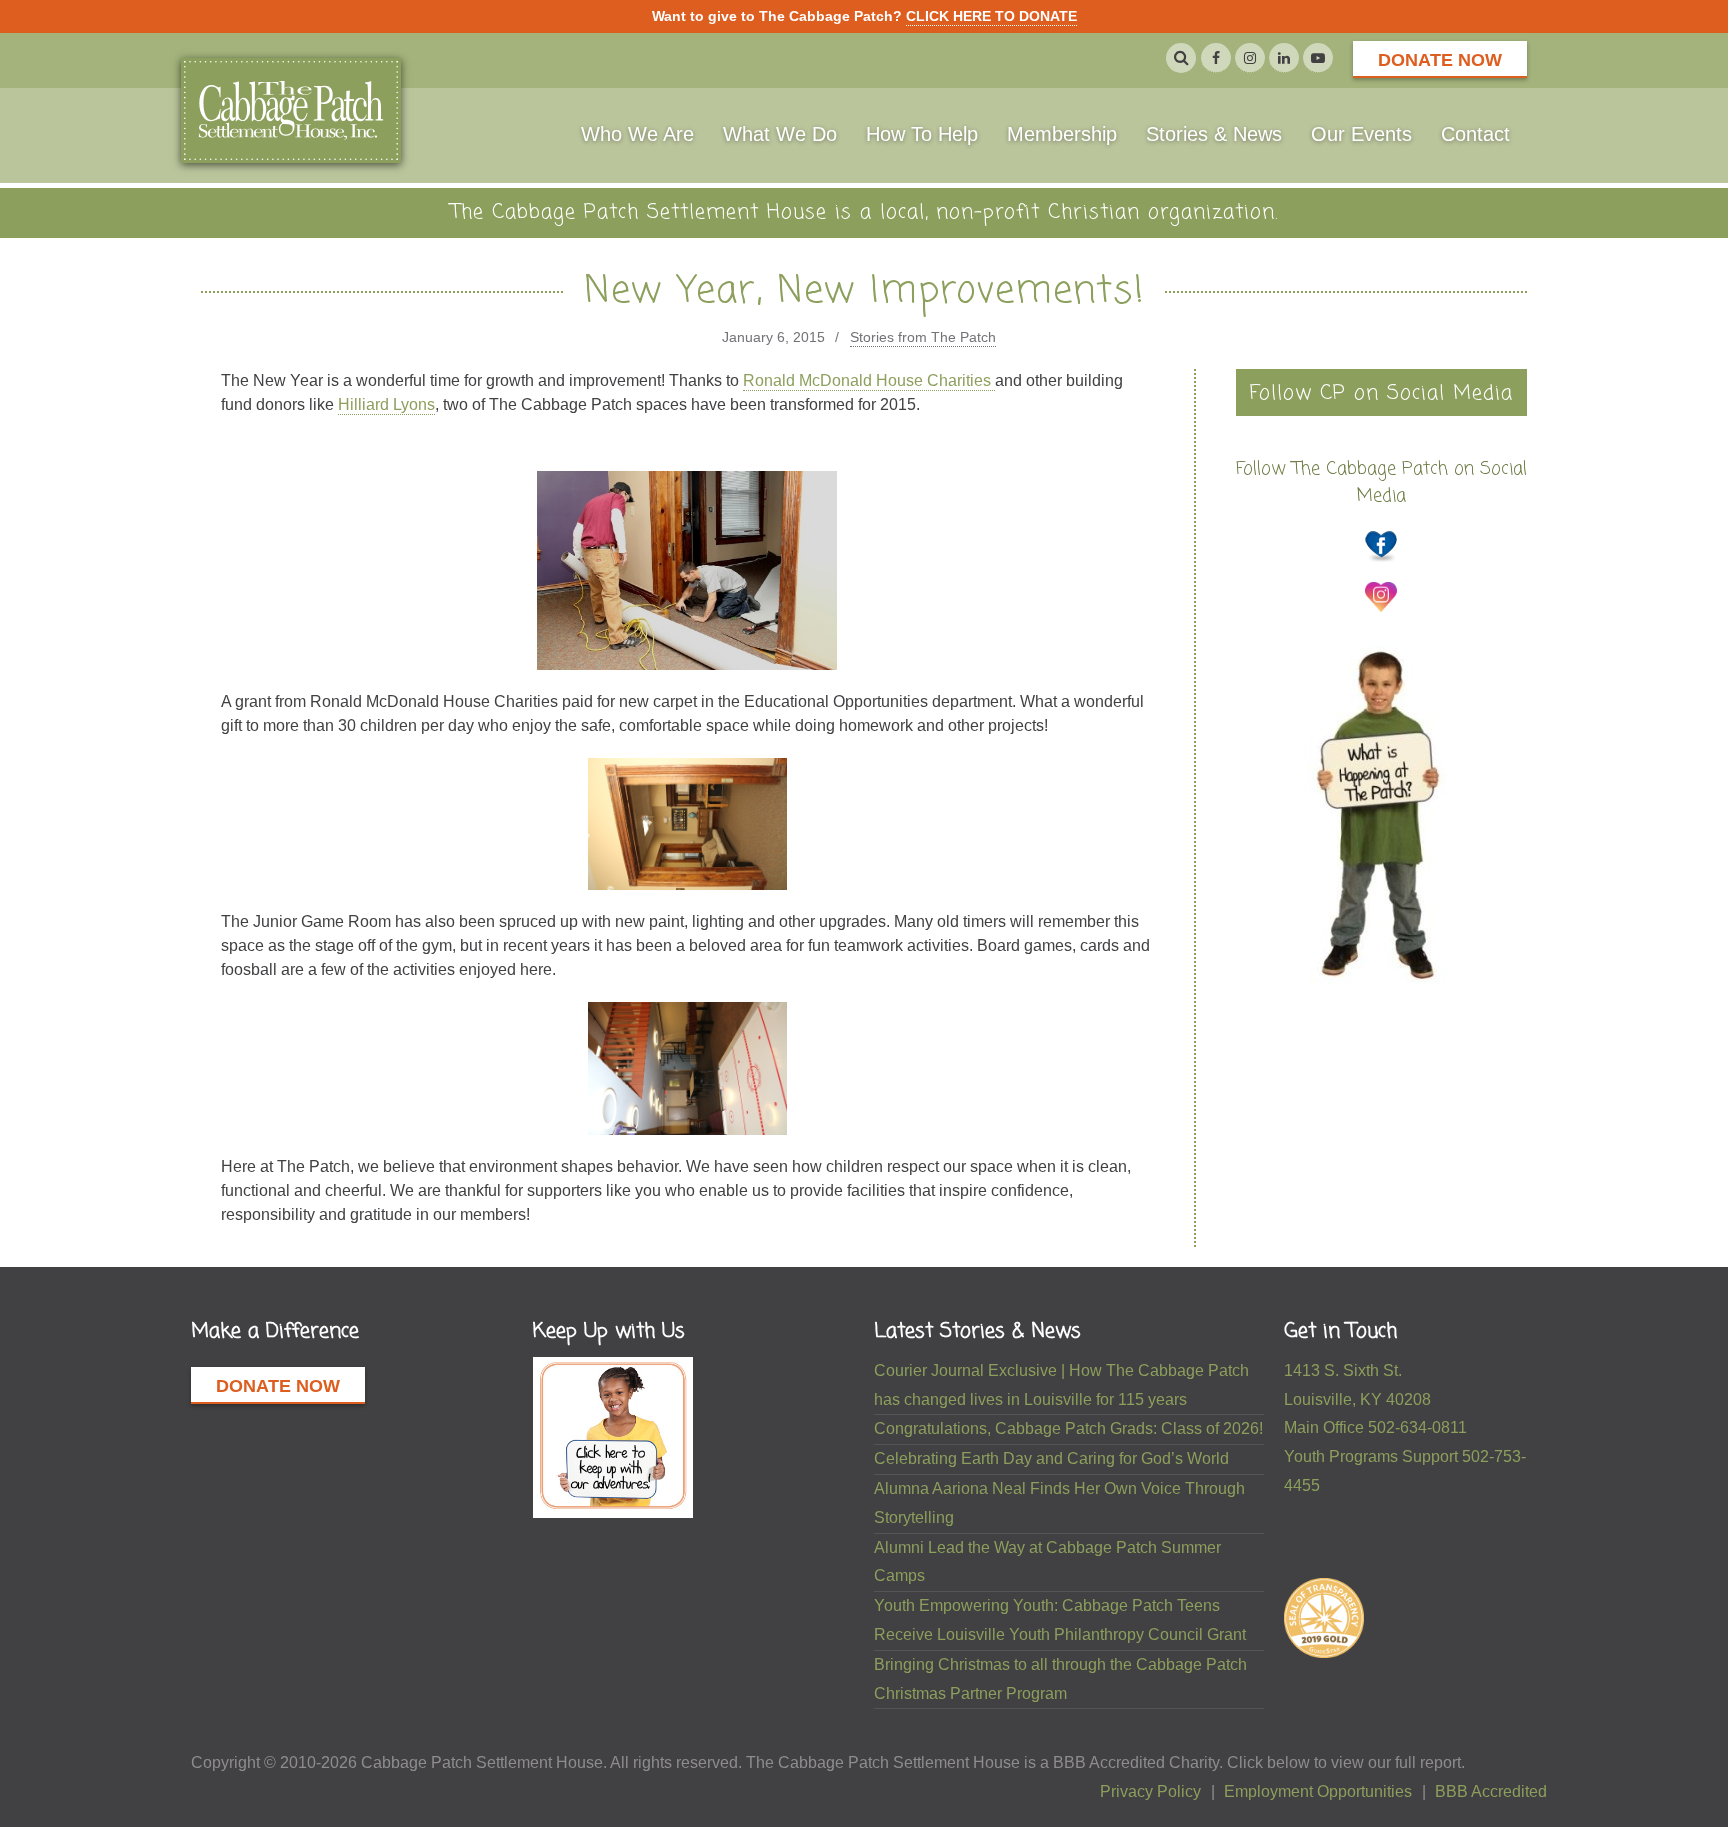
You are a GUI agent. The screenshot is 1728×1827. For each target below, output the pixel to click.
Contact (1475, 134)
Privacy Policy (1150, 1791)
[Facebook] (1216, 58)
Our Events (1361, 134)
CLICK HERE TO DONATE (991, 16)
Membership (1062, 134)
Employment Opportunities (1318, 1791)
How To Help (922, 134)
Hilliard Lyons (386, 404)
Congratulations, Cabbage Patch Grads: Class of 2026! (1068, 1428)
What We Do (780, 134)
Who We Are (637, 134)
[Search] (1181, 58)
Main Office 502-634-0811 (1375, 1427)
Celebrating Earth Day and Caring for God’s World (1051, 1458)
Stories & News (1214, 134)
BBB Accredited (1491, 1791)
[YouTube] (1318, 58)
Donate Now (1440, 60)
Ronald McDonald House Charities (869, 380)
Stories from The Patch (923, 337)
